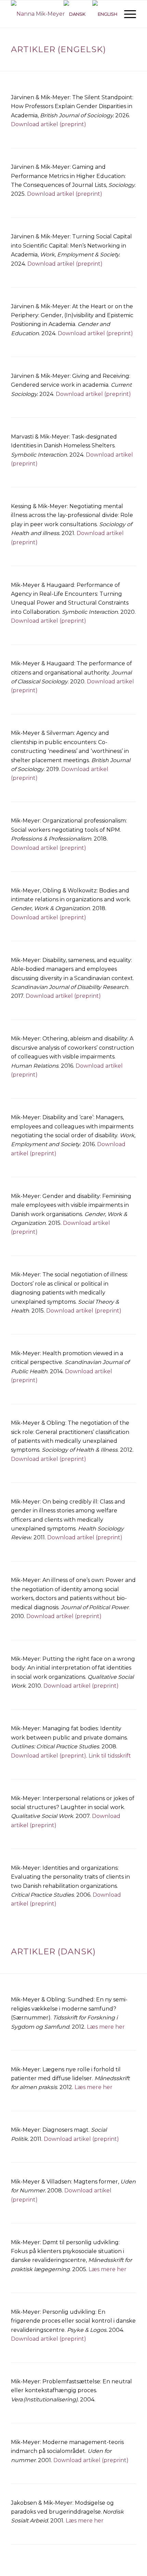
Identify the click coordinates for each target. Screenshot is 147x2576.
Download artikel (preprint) (49, 124)
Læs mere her (106, 2027)
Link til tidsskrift (110, 1756)
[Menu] (127, 14)
